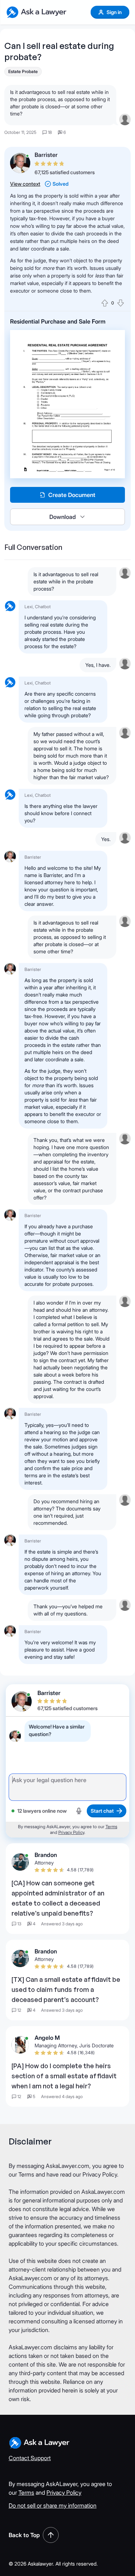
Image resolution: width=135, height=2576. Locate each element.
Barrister (46, 155)
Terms (111, 1827)
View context (25, 184)
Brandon (46, 1855)
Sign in (114, 12)
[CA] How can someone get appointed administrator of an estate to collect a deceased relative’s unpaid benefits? (58, 1898)
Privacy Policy (71, 1832)
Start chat (102, 1811)
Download (63, 517)
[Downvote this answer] (121, 303)
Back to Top (24, 2535)
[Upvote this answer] (105, 303)
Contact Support (30, 2458)
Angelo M (47, 2038)
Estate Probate (23, 71)
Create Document (72, 495)
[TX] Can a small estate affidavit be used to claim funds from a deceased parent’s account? (66, 1989)
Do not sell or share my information (53, 2505)
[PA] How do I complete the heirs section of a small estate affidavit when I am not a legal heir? (64, 2076)
